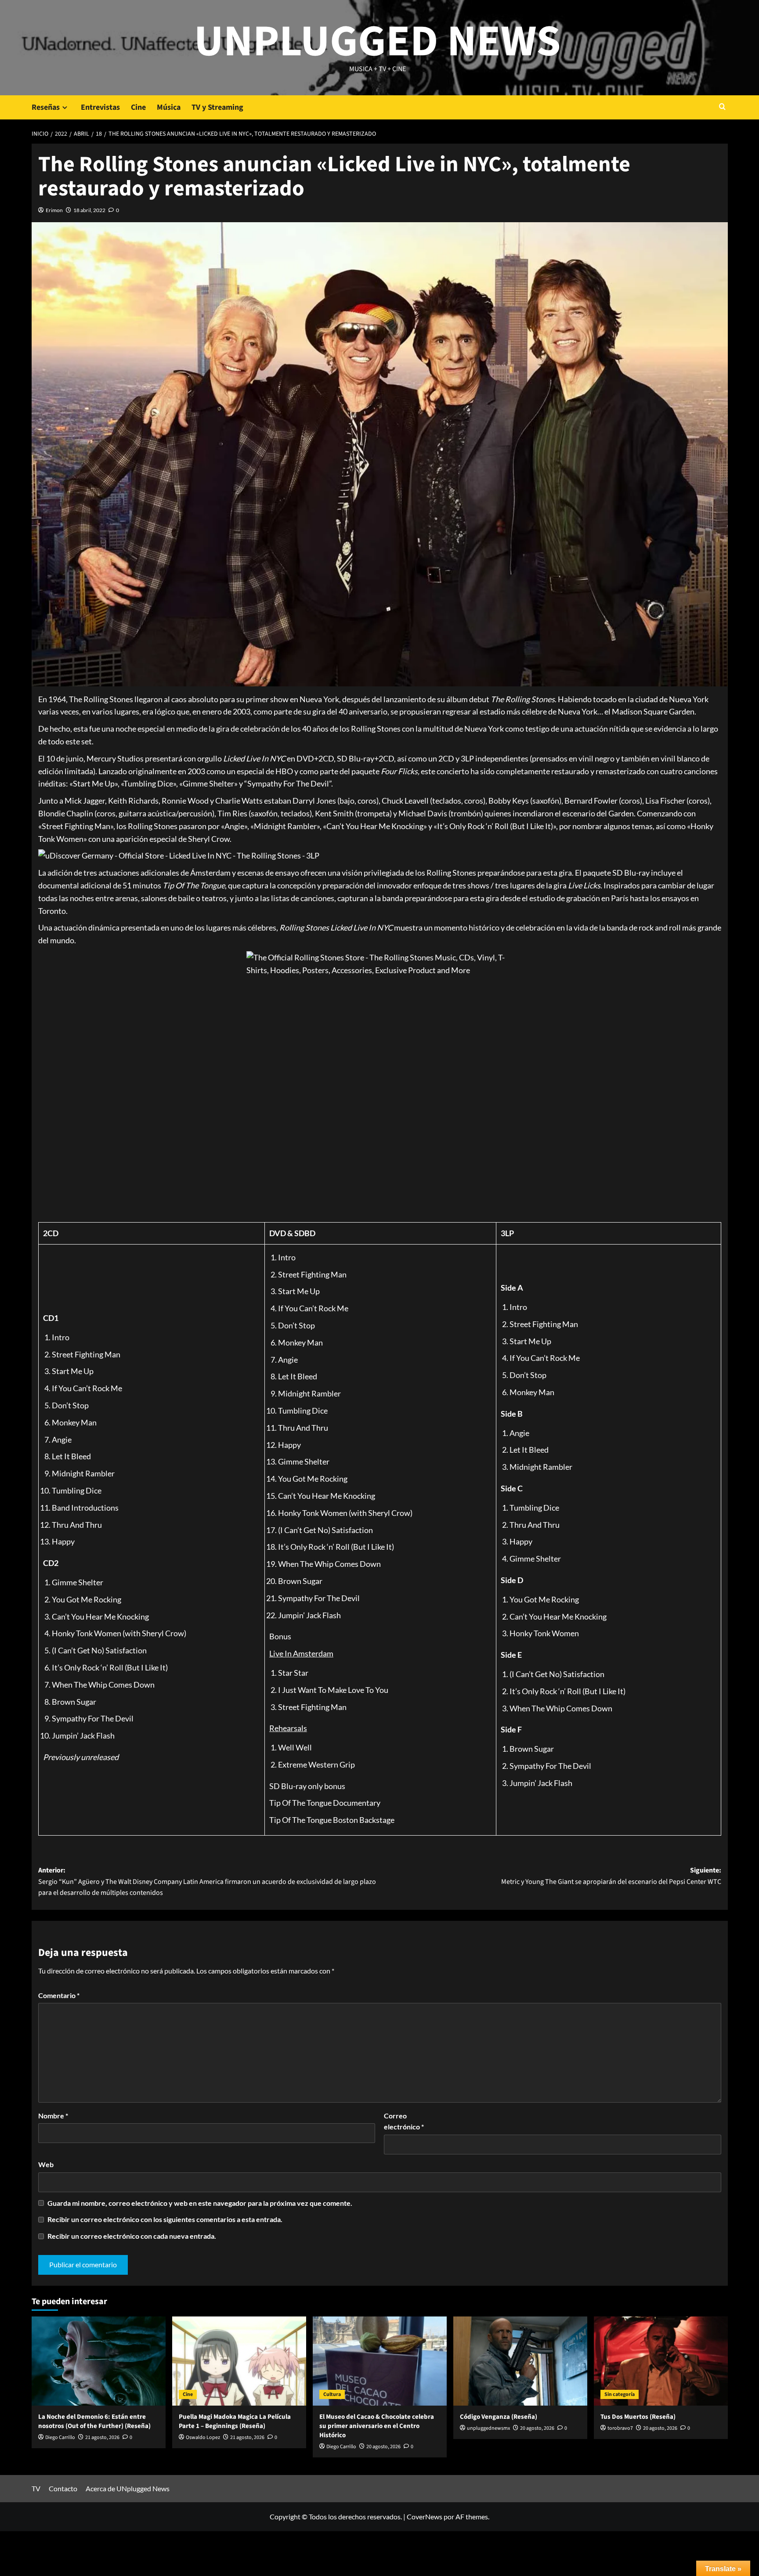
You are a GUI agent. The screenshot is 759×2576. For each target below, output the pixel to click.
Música (169, 107)
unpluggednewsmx (488, 2428)
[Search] (722, 107)
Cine (138, 107)
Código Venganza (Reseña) (499, 2417)
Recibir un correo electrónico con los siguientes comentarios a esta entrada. (165, 2219)
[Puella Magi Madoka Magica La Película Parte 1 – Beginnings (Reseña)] (239, 2361)
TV (36, 2488)
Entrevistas (100, 107)
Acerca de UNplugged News (128, 2488)
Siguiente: (611, 1876)
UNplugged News (378, 42)
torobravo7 (620, 2428)
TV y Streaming (217, 107)
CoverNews (425, 2516)
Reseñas (46, 107)
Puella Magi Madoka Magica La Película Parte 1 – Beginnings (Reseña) (235, 2421)
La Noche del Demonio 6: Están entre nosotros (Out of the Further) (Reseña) (94, 2421)
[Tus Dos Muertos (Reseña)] (661, 2361)
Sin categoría (620, 2394)
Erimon (54, 210)
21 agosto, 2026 (102, 2437)
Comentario (59, 1995)
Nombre (53, 2116)
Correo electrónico (404, 2121)
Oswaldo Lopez (203, 2437)
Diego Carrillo (60, 2437)
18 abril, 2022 (89, 210)
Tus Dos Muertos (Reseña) (638, 2417)
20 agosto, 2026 (383, 2447)
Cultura (332, 2394)
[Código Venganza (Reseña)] (520, 2361)
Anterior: (207, 1881)
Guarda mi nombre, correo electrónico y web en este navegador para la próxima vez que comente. (200, 2203)
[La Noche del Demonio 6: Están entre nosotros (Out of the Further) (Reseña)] (99, 2361)
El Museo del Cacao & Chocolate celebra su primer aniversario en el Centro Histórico (377, 2426)
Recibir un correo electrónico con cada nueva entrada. (132, 2236)
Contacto (63, 2488)
